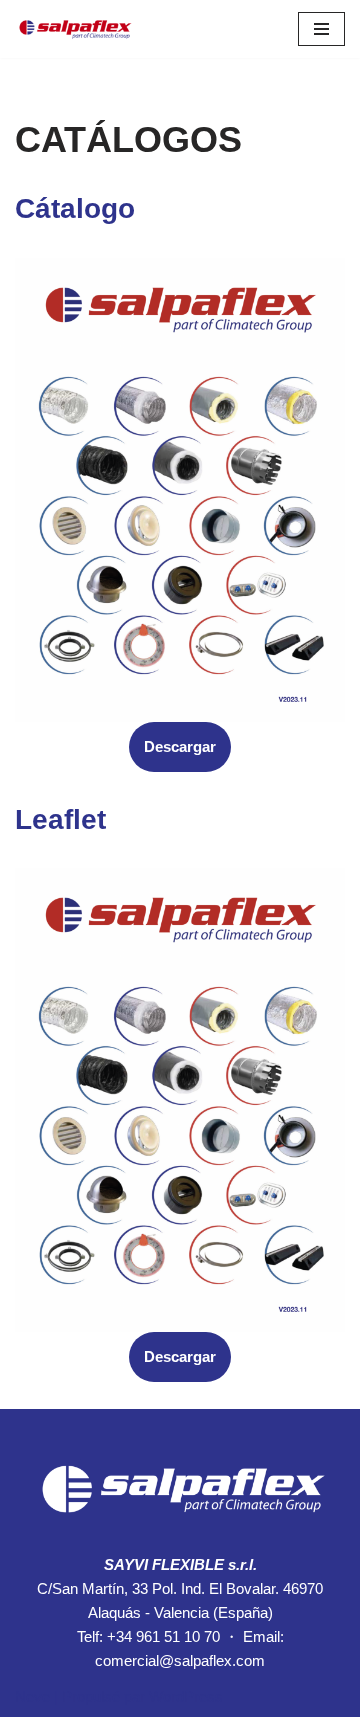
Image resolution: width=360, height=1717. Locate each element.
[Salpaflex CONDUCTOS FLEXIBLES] (75, 29)
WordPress (186, 1696)
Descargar (180, 746)
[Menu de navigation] (321, 29)
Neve (32, 1696)
